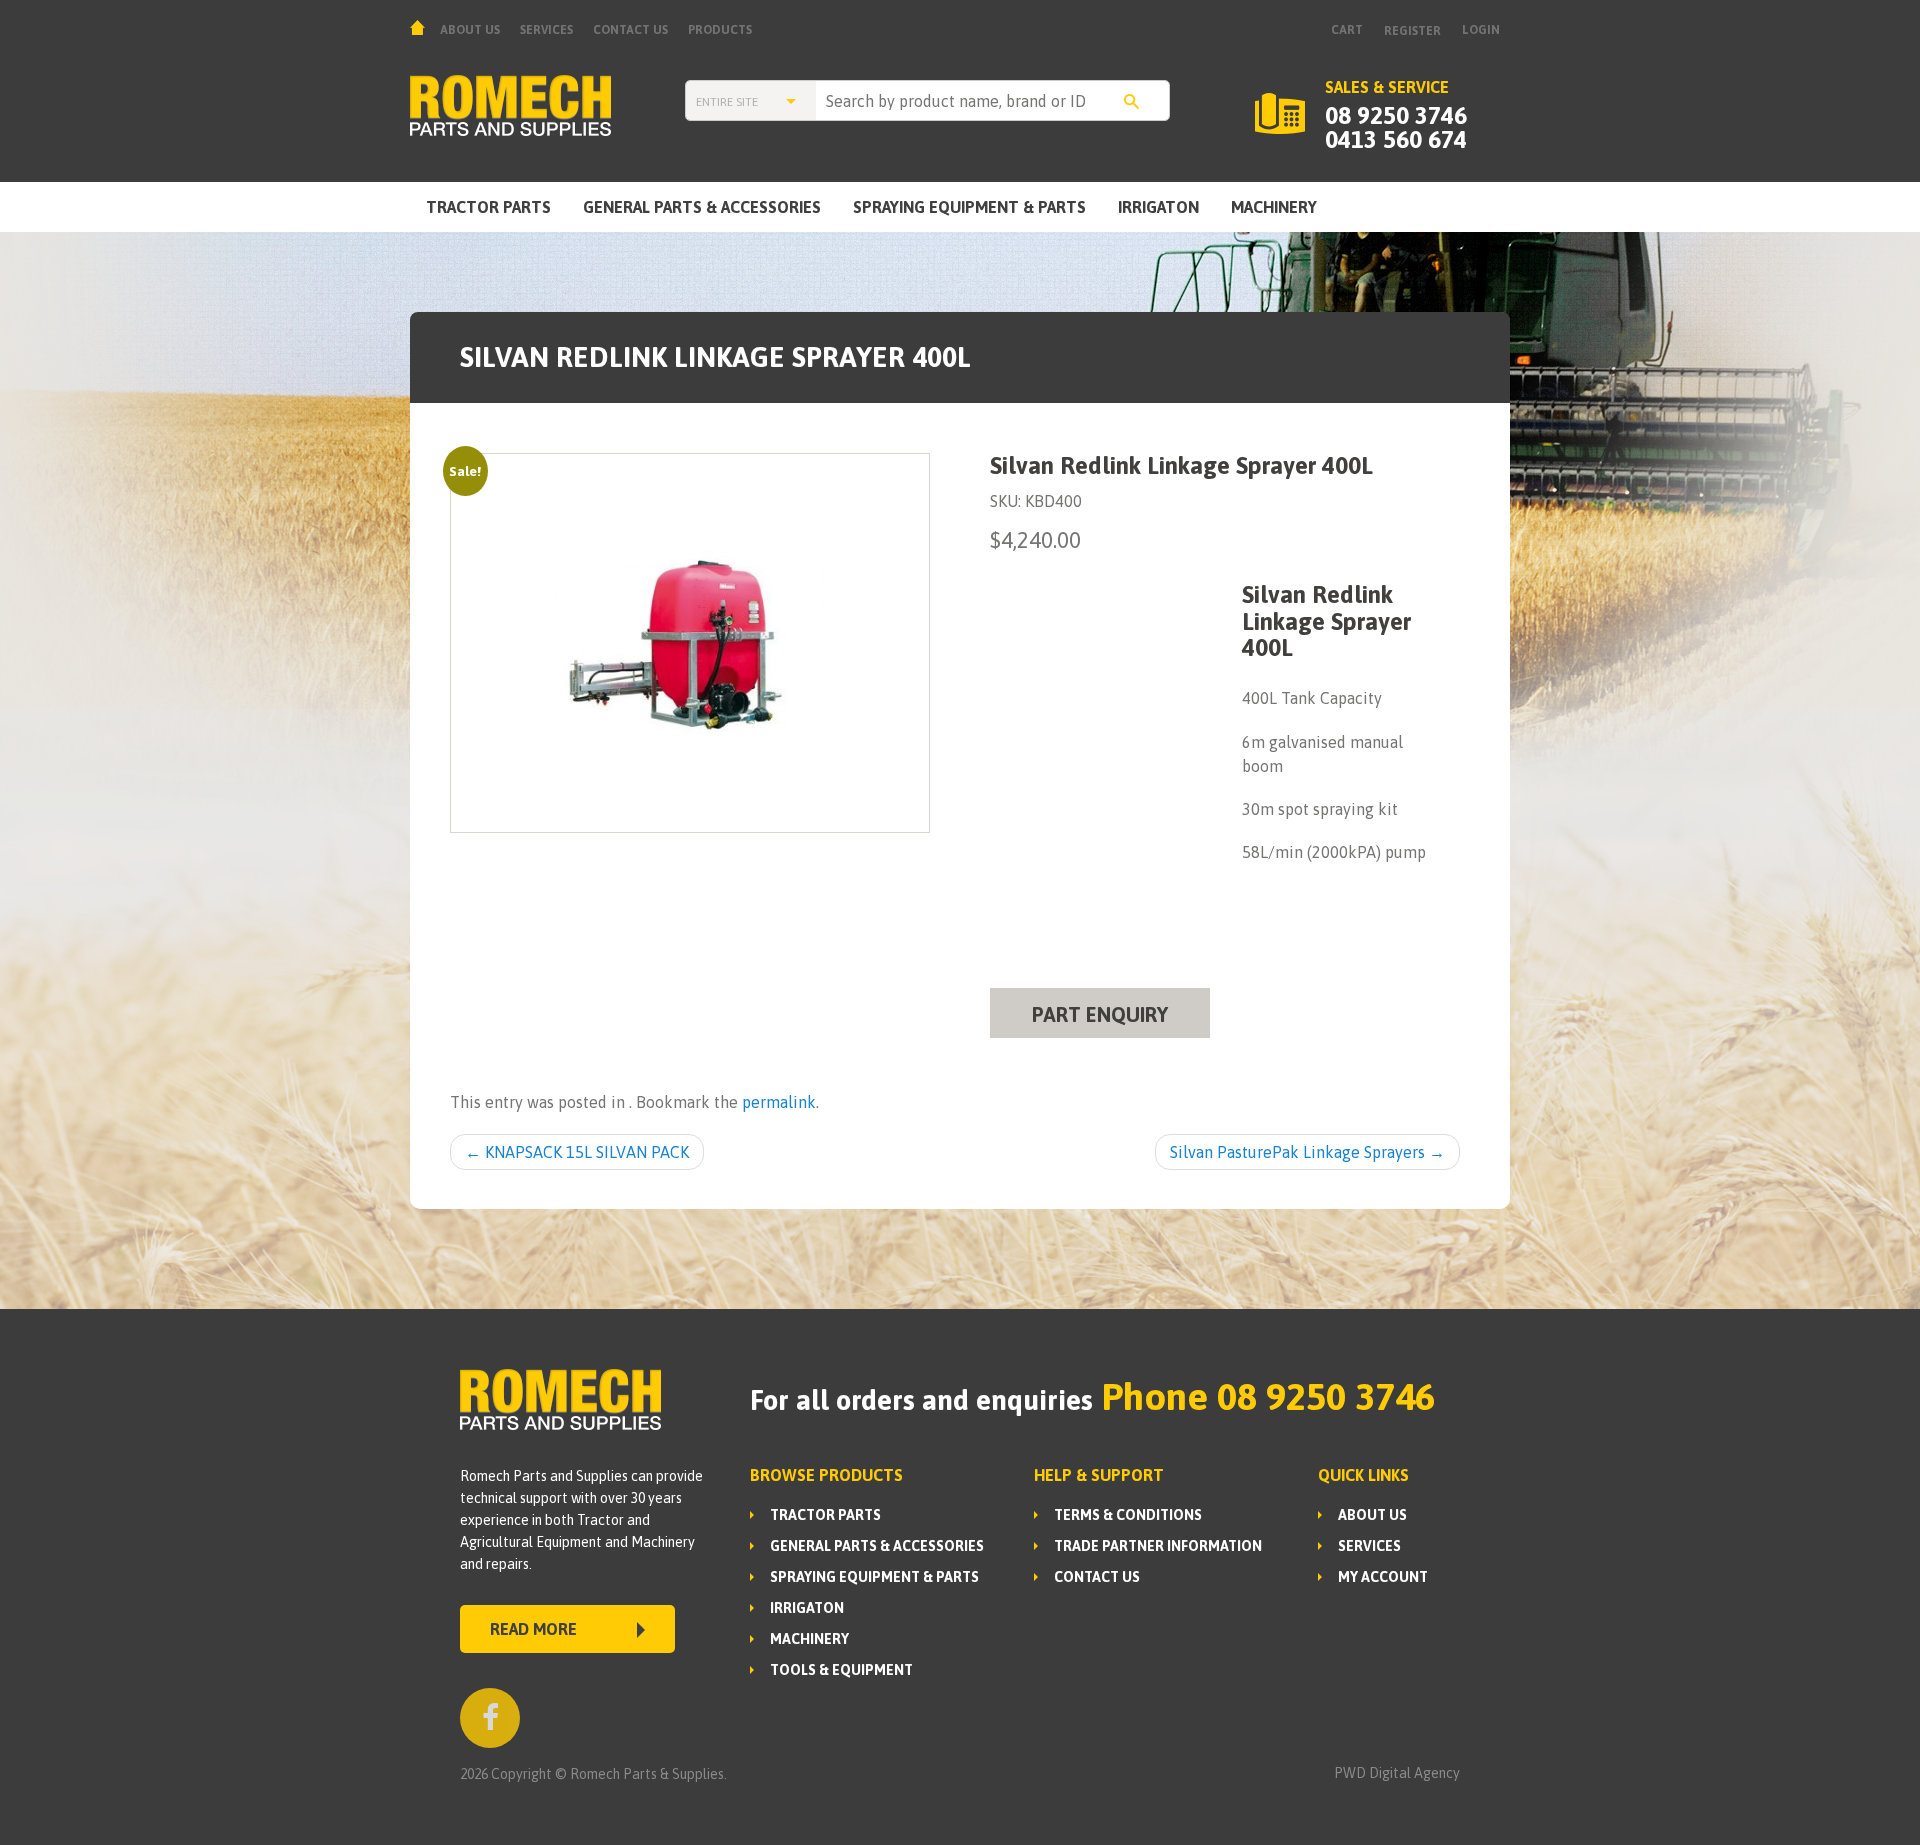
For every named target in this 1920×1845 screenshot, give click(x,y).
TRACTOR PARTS (488, 207)
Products (720, 30)
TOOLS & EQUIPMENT (841, 1670)
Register (1412, 31)
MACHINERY (1274, 207)
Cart (1347, 30)
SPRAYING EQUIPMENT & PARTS (969, 207)
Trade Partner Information (1158, 1546)
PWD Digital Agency (1397, 1773)
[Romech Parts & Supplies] (547, 105)
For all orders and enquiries (921, 1400)
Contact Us (630, 30)
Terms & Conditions (1128, 1515)
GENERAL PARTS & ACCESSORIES (702, 207)
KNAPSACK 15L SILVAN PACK (577, 1152)
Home (420, 27)
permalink (779, 1102)
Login (1481, 30)
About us (470, 30)
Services (546, 30)
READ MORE (533, 1629)
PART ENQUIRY (1100, 1014)
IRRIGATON (1158, 207)
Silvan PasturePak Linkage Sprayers (1307, 1152)
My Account (1383, 1577)
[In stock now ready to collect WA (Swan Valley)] (690, 643)
